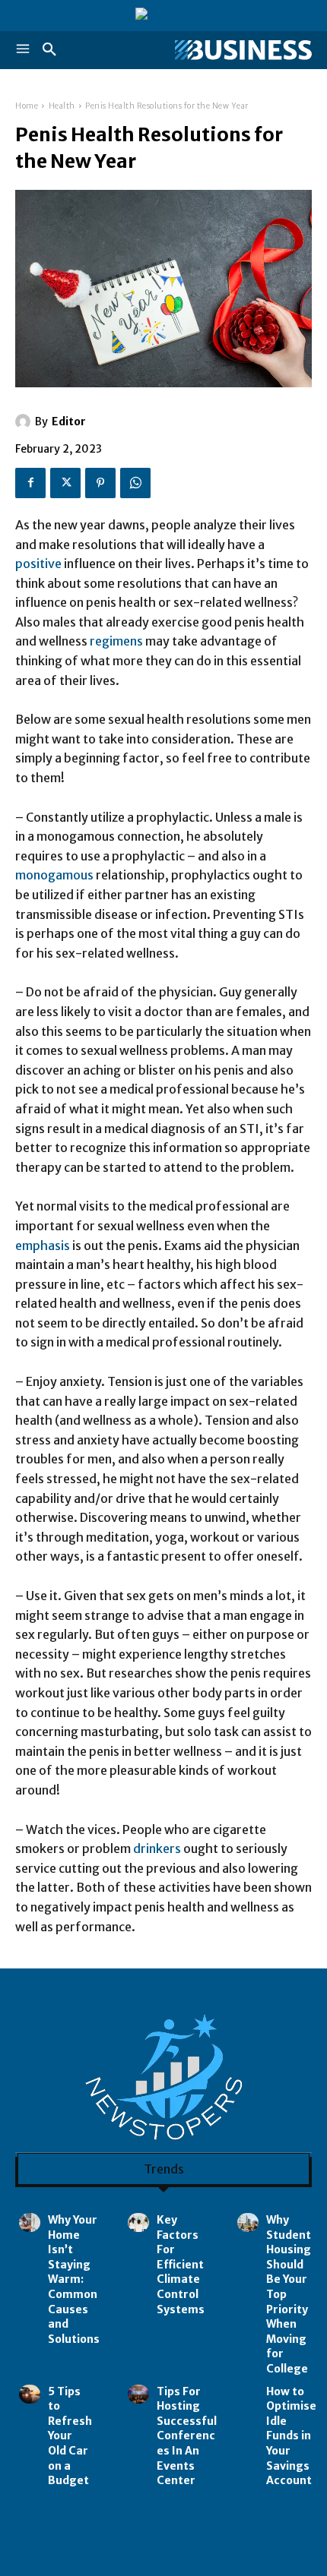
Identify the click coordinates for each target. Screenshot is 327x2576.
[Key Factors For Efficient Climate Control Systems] (138, 2222)
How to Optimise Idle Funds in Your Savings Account (291, 2436)
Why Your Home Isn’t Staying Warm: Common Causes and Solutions (74, 2279)
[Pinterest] (100, 483)
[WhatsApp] (135, 483)
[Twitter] (65, 483)
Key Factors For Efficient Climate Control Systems (181, 2265)
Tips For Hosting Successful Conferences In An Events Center (187, 2436)
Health (62, 106)
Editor (69, 421)
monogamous (54, 875)
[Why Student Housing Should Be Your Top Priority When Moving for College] (248, 2222)
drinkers (157, 1848)
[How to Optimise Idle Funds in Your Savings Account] (248, 2394)
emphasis (43, 1245)
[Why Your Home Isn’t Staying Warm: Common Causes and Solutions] (30, 2222)
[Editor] (25, 421)
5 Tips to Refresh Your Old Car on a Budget (70, 2436)
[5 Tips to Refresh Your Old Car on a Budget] (30, 2394)
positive (38, 563)
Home (27, 106)
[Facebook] (30, 483)
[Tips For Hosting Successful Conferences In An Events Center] (138, 2394)
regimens (116, 641)
